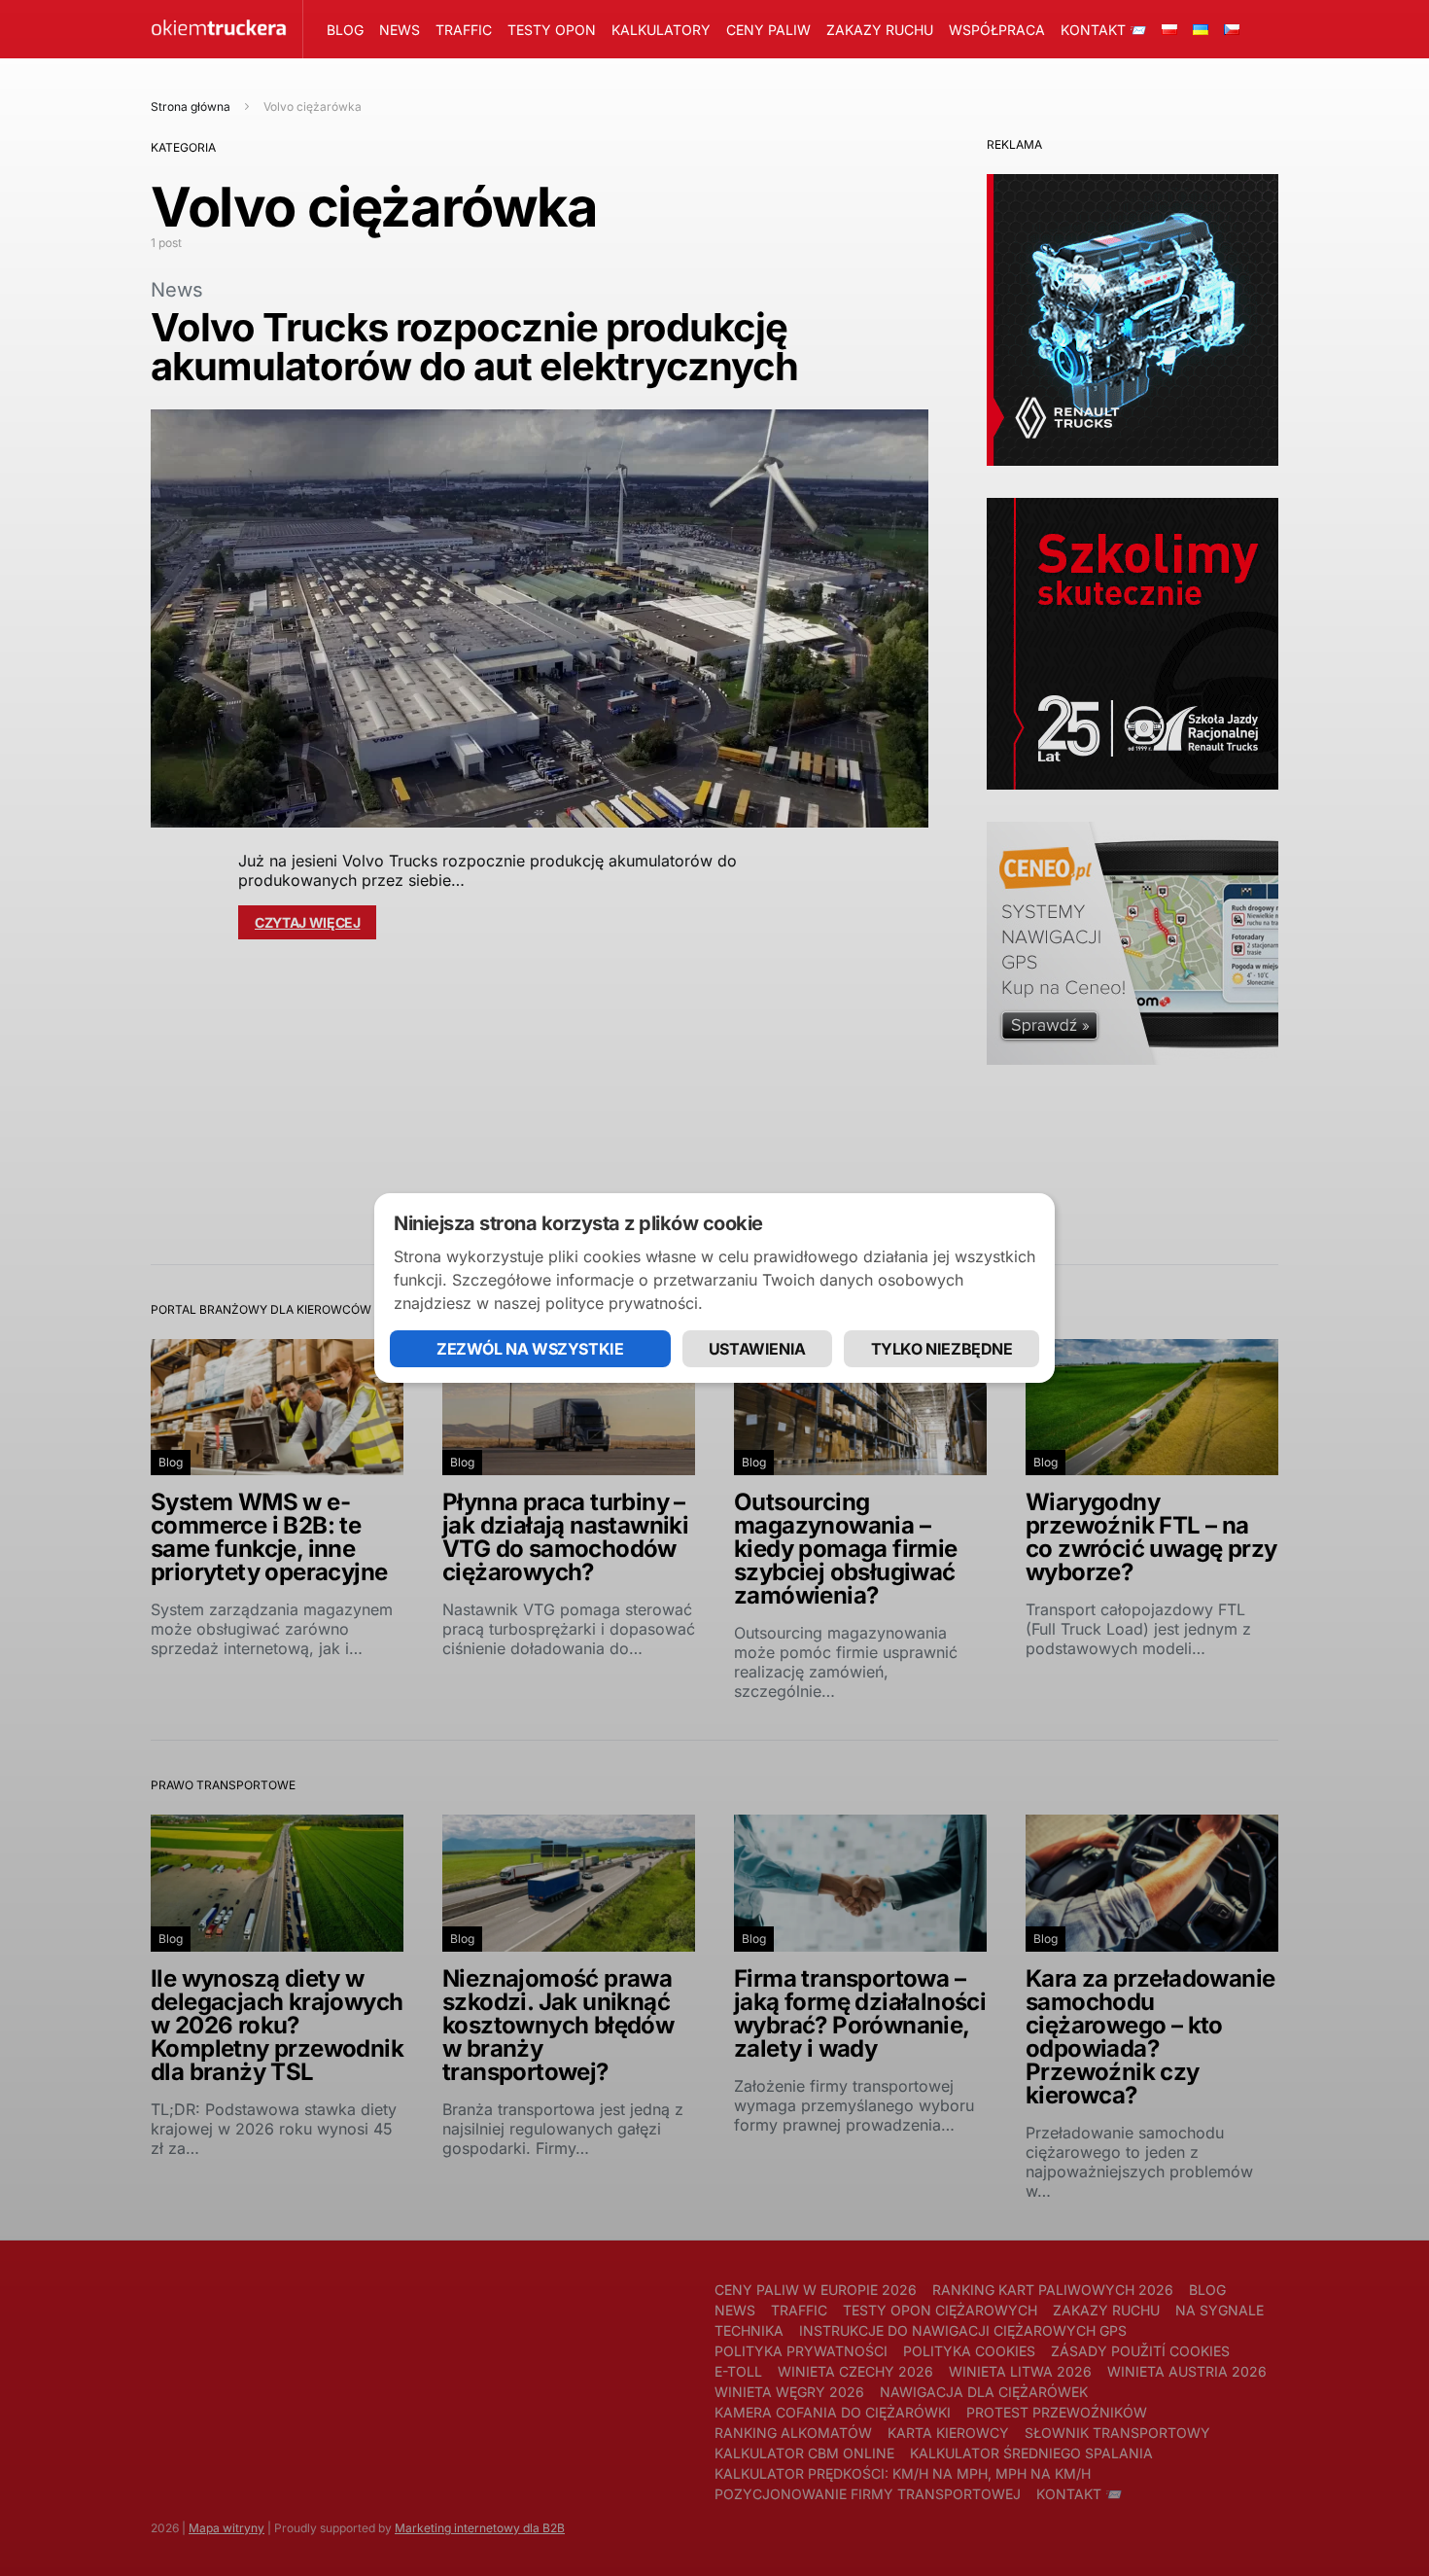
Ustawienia (757, 1349)
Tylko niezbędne (942, 1349)
